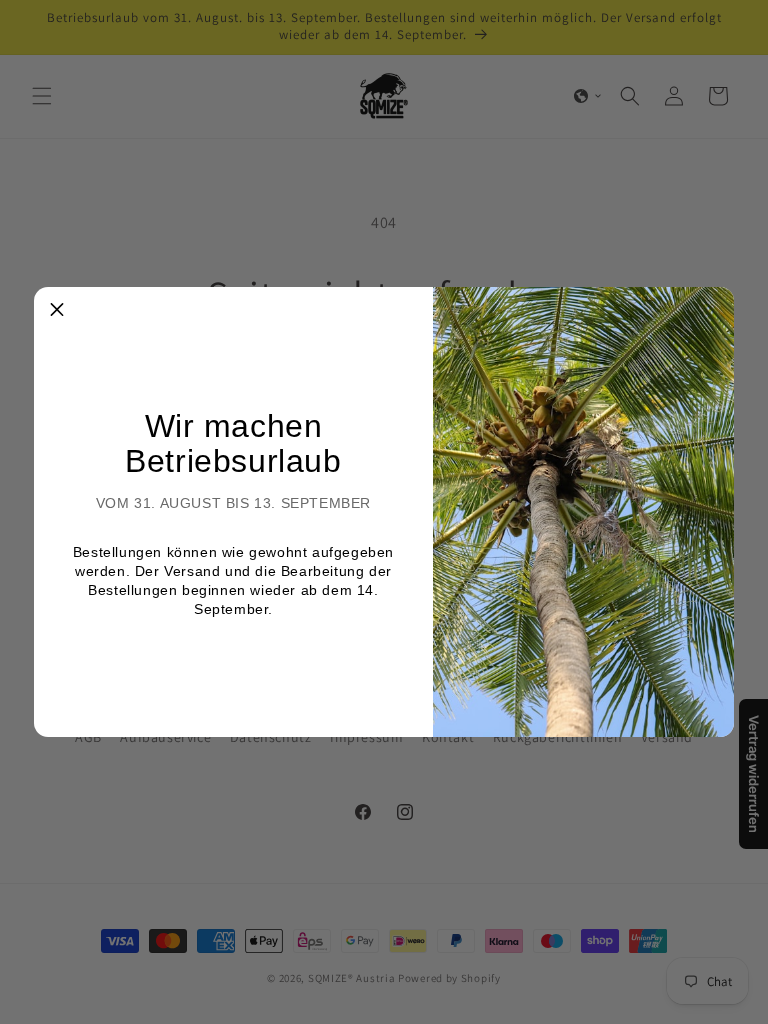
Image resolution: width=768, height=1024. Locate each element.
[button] (57, 310)
